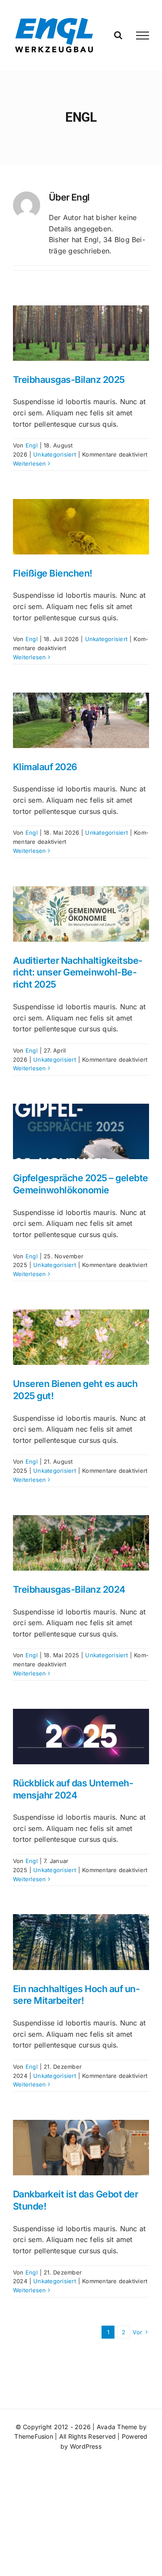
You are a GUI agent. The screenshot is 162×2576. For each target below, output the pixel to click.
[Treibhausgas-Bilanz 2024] (81, 1543)
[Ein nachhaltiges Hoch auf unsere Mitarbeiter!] (81, 1942)
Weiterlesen (30, 463)
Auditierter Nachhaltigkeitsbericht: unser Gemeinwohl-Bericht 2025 (78, 972)
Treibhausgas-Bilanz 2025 (69, 379)
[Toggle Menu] (143, 36)
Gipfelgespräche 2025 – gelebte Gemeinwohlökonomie (81, 1184)
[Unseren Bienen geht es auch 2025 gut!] (81, 1337)
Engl (32, 445)
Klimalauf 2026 (45, 767)
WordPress (86, 2446)
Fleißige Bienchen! (53, 573)
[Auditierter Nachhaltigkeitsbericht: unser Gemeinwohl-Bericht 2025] (81, 914)
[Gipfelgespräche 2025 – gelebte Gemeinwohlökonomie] (81, 1131)
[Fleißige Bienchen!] (81, 527)
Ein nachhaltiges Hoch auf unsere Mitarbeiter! (76, 1995)
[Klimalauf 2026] (81, 720)
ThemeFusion (34, 2436)
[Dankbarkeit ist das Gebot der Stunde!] (81, 2148)
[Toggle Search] (118, 35)
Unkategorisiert (55, 454)
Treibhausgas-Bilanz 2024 (69, 1589)
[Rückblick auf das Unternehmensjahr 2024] (81, 1737)
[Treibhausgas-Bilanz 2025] (81, 333)
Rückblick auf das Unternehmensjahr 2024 (73, 1789)
